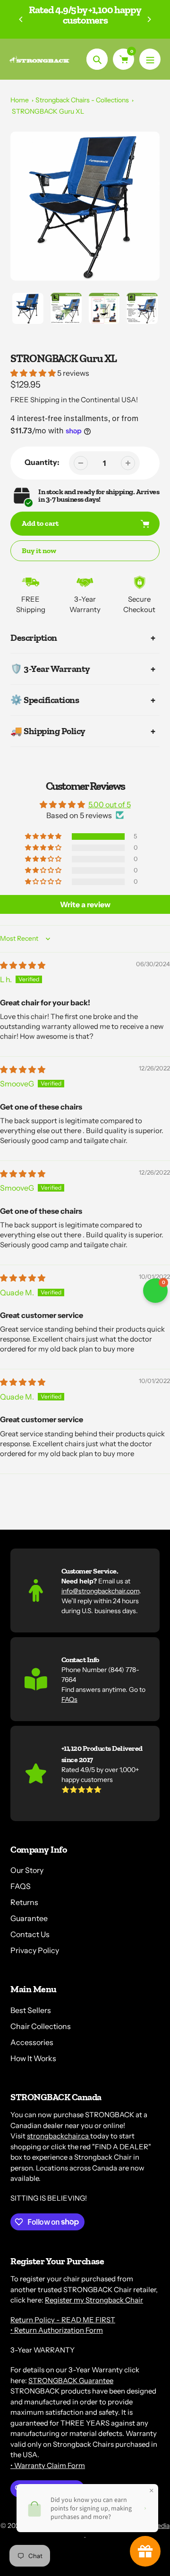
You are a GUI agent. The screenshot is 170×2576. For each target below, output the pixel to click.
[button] (34, 373)
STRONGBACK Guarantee (71, 2381)
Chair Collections (41, 2026)
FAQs (69, 1699)
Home (20, 100)
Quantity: (42, 462)
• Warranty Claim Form (48, 2465)
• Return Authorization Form (57, 2330)
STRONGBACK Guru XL (48, 111)
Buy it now (39, 551)
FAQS (21, 1886)
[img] (23, 965)
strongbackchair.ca (59, 2136)
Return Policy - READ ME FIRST (63, 2320)
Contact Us (30, 1934)
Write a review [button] (85, 904)
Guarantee (29, 1918)
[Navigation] (150, 59)
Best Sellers (31, 2010)
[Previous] (21, 19)
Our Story (27, 1870)
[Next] (149, 19)
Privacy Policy (35, 1950)
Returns (24, 1902)
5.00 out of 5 (110, 804)
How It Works (33, 2058)
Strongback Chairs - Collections (82, 100)
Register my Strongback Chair (94, 2300)
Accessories (32, 2042)
